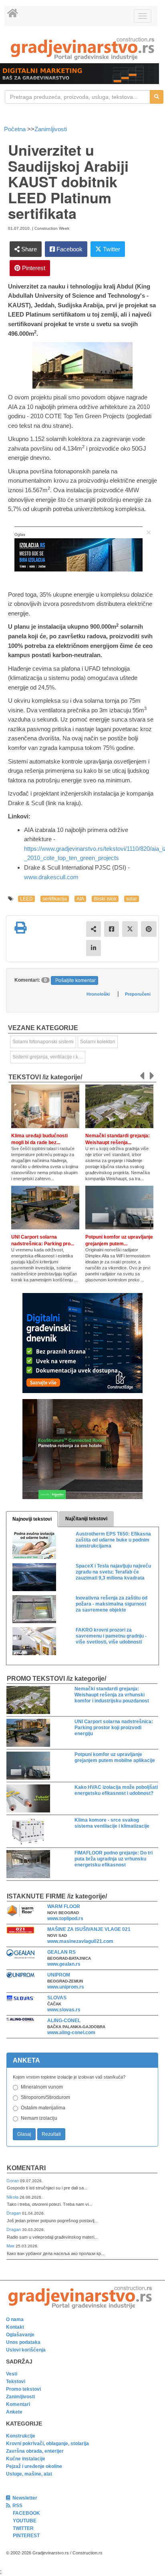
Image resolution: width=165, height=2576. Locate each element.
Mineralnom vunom (42, 2087)
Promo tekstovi (23, 2389)
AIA (80, 899)
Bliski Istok (105, 899)
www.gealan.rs (64, 1964)
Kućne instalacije (26, 2459)
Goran (13, 2181)
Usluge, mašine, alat (29, 2474)
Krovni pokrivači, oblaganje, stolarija (47, 2444)
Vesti (12, 2374)
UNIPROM (59, 1975)
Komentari (26, 2168)
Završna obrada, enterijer (35, 2451)
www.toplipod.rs (65, 1918)
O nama (15, 2319)
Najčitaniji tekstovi (86, 1519)
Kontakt (15, 2327)
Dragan (14, 2213)
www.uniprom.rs (66, 1987)
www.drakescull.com (51, 877)
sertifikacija (55, 899)
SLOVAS (57, 1998)
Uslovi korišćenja (26, 2350)
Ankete (14, 2412)
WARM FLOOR (64, 1906)
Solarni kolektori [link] (98, 1042)
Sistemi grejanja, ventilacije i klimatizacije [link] (49, 1057)
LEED (26, 899)
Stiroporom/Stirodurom (45, 2097)
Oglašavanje (20, 2335)
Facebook (69, 249)
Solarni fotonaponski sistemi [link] (43, 1042)
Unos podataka (23, 2342)
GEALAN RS (61, 1952)
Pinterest (33, 268)
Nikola (13, 2197)
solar (132, 899)
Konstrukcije (21, 2436)
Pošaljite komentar (75, 980)
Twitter (111, 249)
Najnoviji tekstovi (32, 1519)
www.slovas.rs (64, 2010)
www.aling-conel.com (71, 2033)
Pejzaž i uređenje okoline (34, 2466)
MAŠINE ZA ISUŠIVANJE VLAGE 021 (89, 1929)
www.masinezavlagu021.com (80, 1941)
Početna (16, 129)
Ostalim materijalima (43, 2108)
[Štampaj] (20, 928)
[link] (82, 49)
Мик (11, 2246)
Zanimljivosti (51, 129)
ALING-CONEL (64, 2021)
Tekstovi (16, 2382)
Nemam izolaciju (39, 2118)
